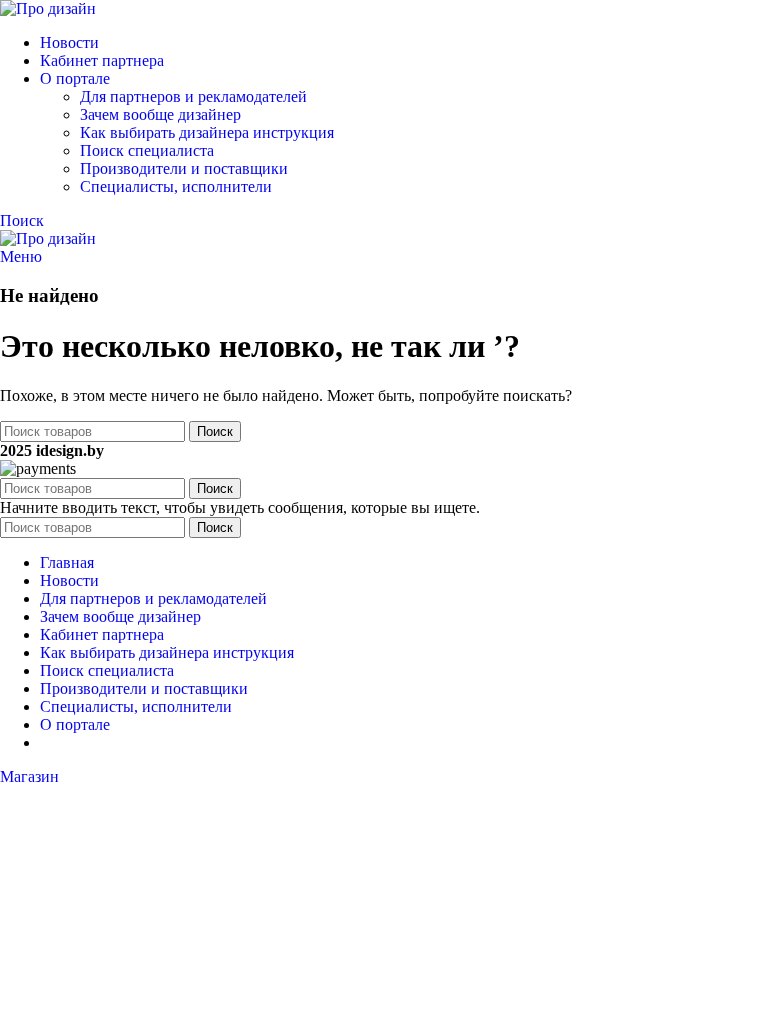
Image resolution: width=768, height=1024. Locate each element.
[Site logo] (48, 8)
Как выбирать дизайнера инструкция (207, 132)
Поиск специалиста (147, 150)
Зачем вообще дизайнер (160, 114)
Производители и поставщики (184, 168)
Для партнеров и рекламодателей (193, 96)
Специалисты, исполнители (176, 186)
